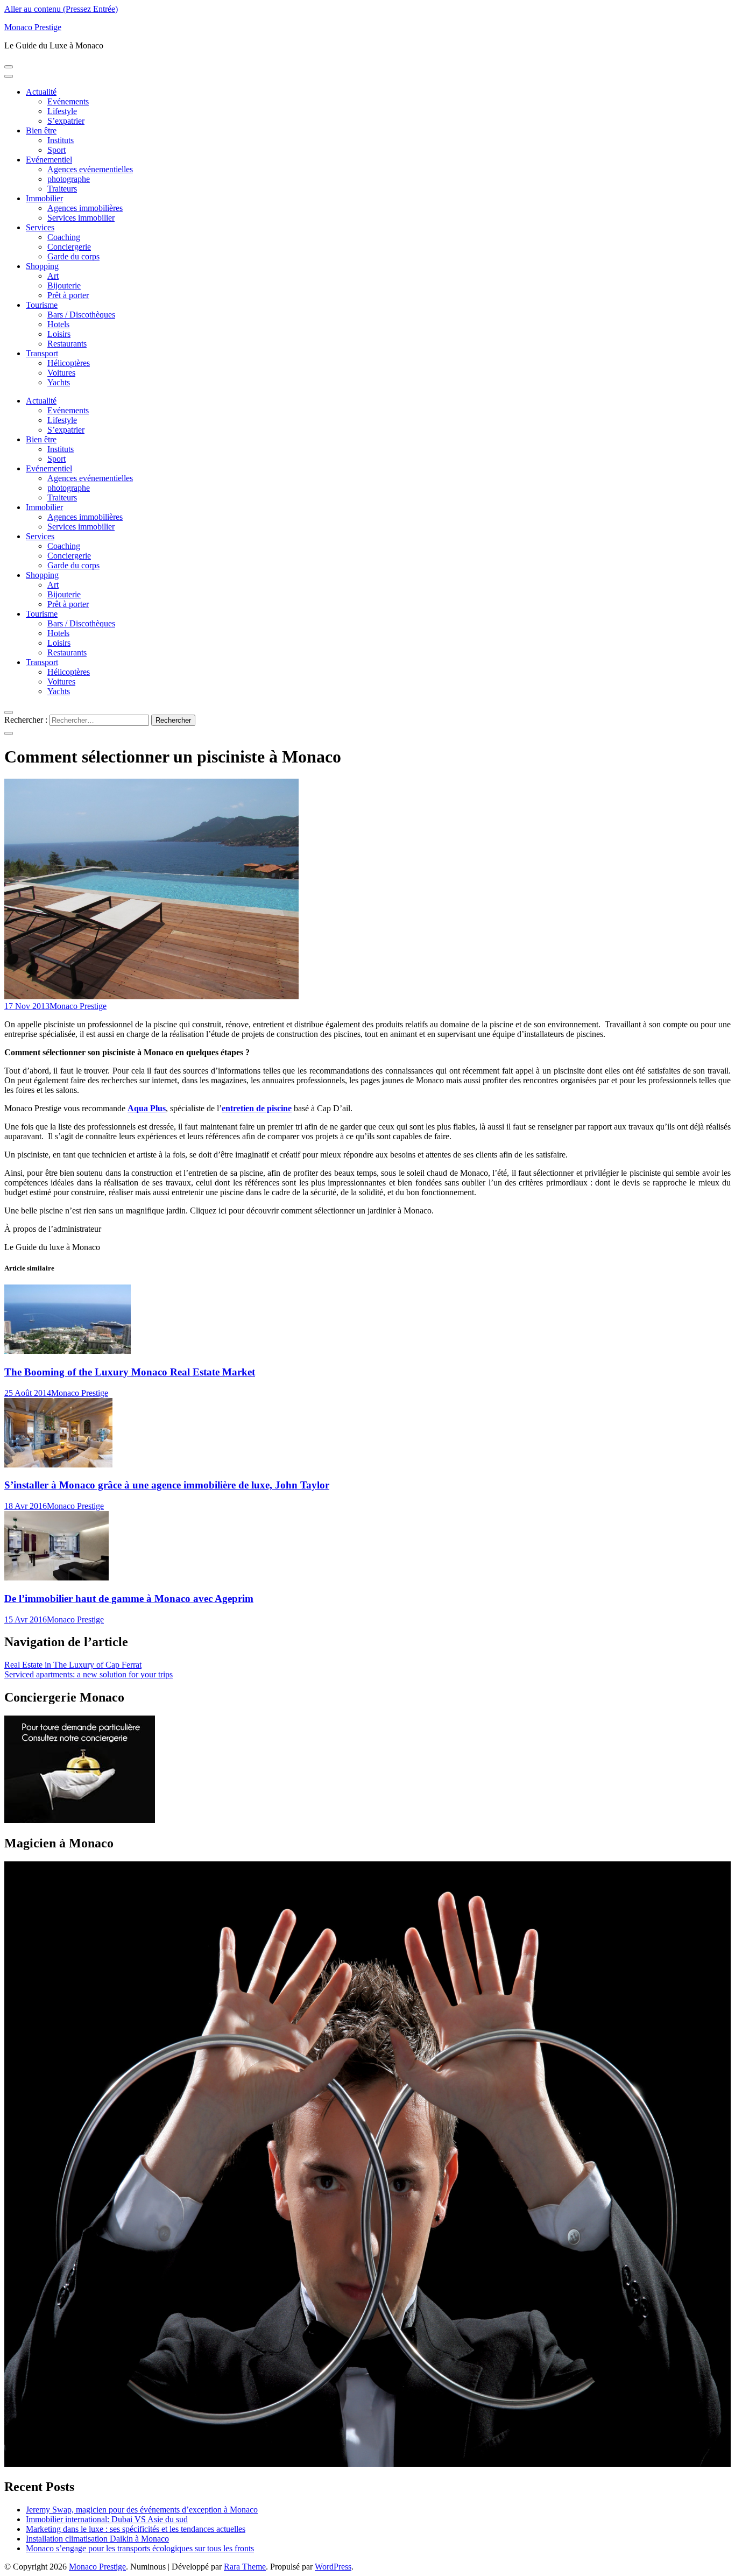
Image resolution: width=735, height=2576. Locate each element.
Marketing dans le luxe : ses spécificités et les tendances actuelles (136, 2529)
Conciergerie (69, 247)
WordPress (333, 2567)
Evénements (68, 101)
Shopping (42, 266)
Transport (42, 353)
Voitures (61, 373)
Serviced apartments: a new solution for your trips (89, 1674)
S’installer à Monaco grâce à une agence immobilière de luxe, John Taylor (167, 1485)
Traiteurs (62, 189)
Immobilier (44, 198)
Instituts (61, 140)
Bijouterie (64, 285)
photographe (69, 179)
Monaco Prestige (33, 27)
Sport (56, 150)
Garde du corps (73, 256)
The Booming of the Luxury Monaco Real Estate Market (130, 1372)
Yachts (59, 382)
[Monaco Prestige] (80, 1820)
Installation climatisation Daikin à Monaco (97, 2539)
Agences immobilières (85, 208)
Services (40, 227)
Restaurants (67, 344)
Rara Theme (245, 2567)
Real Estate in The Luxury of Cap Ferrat (73, 1665)
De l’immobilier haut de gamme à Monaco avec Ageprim (129, 1598)
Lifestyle (62, 111)
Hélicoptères (69, 363)
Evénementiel (49, 160)
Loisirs (59, 334)
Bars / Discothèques (81, 315)
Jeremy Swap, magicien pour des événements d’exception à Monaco (142, 2510)
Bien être (41, 130)
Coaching (64, 237)
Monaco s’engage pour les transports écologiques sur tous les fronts (140, 2548)
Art (53, 276)
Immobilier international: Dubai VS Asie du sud (107, 2519)
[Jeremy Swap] (367, 2464)
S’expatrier (66, 121)
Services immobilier (81, 218)
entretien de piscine (257, 1108)
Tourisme (42, 305)
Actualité (41, 92)
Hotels (58, 324)
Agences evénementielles (90, 169)
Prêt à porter (68, 295)
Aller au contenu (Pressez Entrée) (61, 9)
